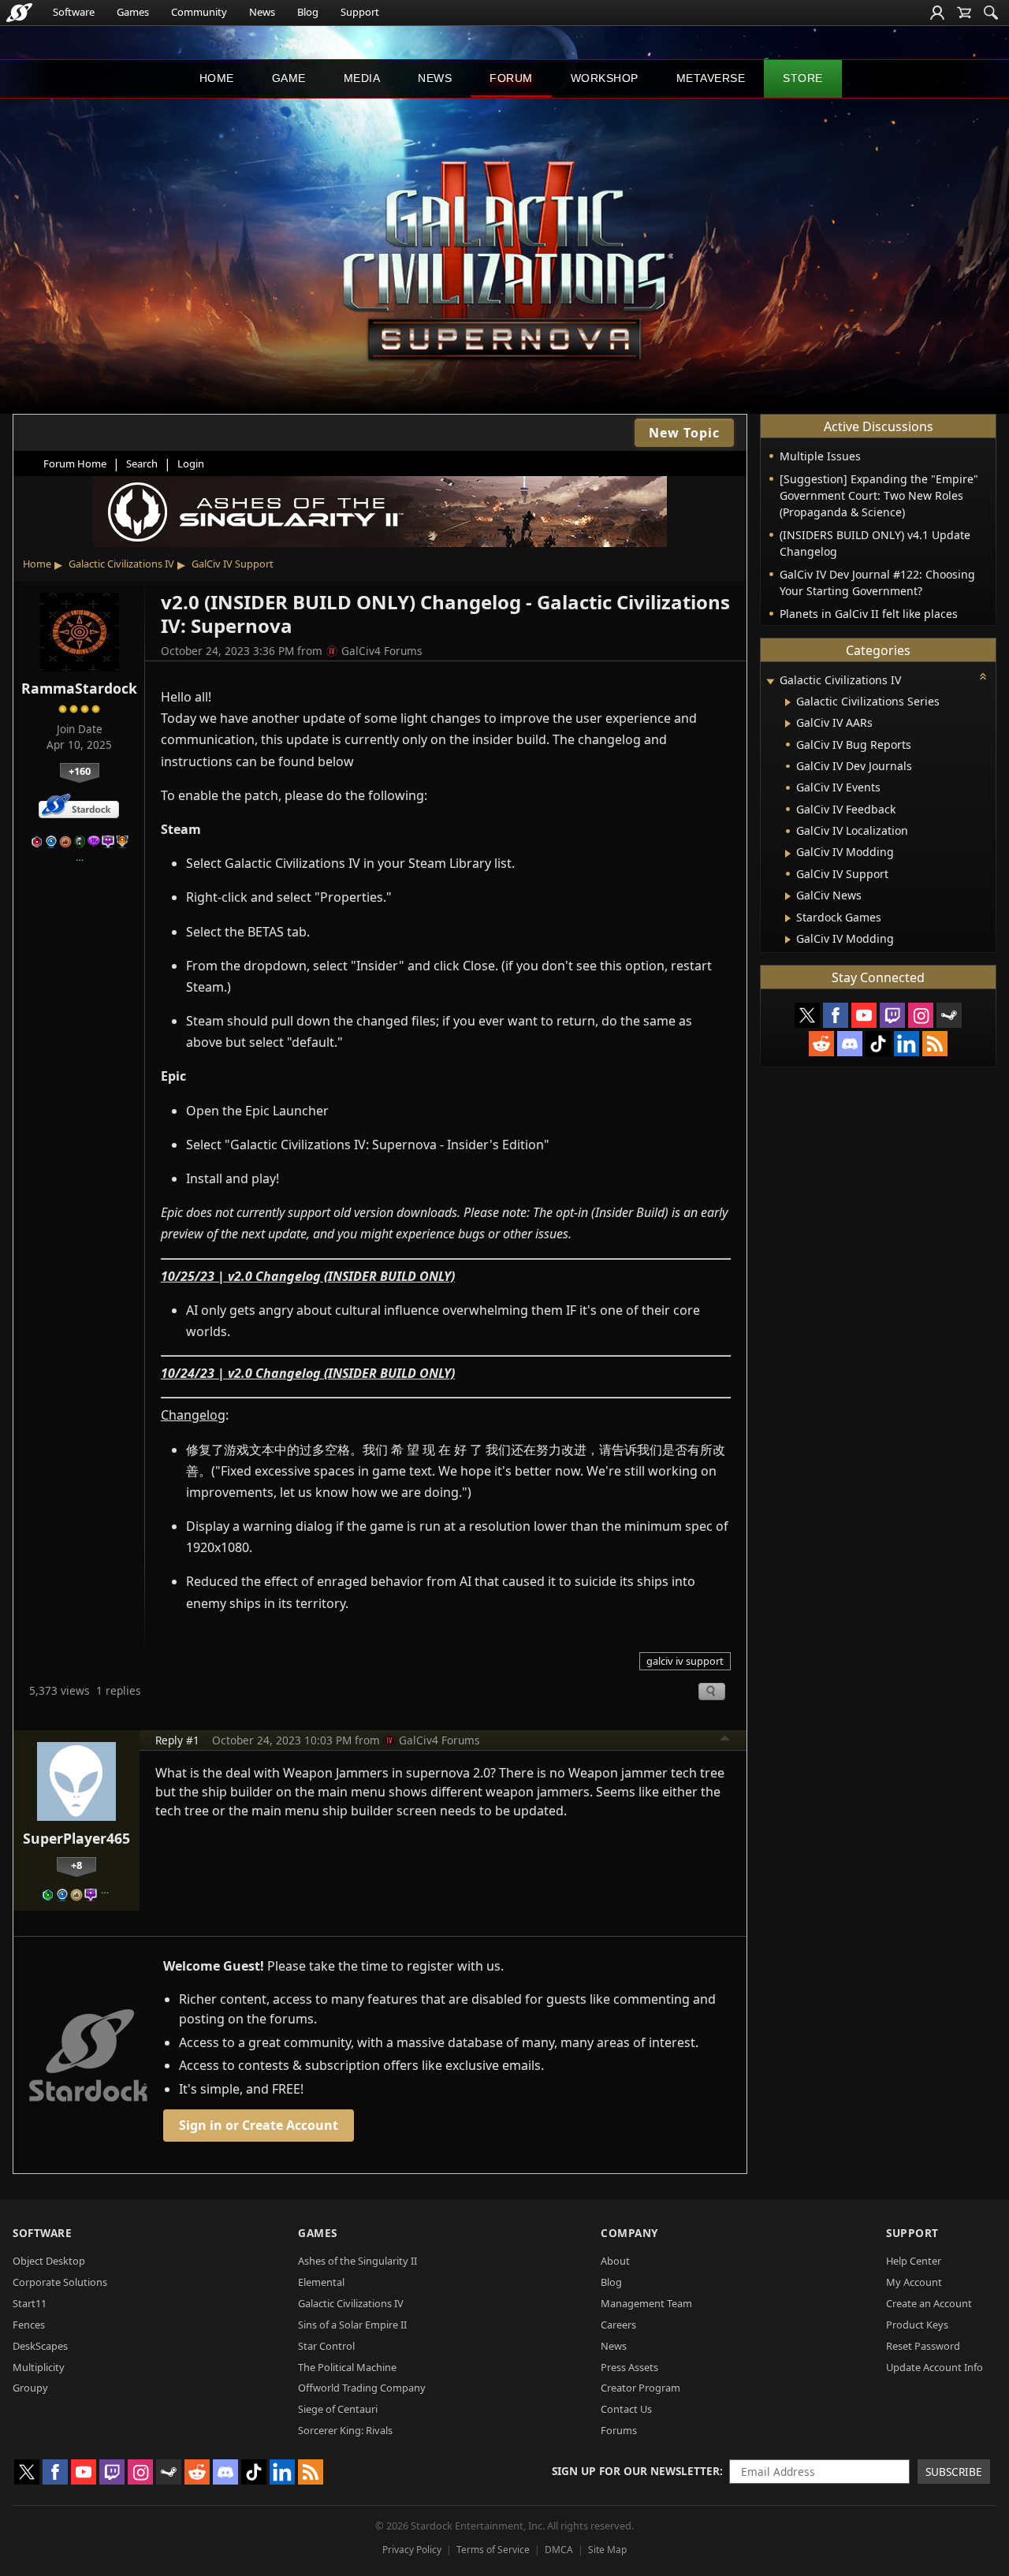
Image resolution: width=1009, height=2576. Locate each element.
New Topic (684, 433)
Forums (619, 2430)
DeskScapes (40, 2346)
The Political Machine (347, 2367)
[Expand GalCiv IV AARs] (788, 724)
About (615, 2261)
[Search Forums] (991, 13)
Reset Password (923, 2346)
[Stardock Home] (19, 13)
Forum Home (75, 463)
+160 (80, 771)
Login (191, 463)
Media (362, 78)
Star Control (326, 2346)
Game (289, 78)
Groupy (30, 2388)
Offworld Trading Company (362, 2388)
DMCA (559, 2550)
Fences (29, 2325)
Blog (308, 12)
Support (360, 12)
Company (629, 2233)
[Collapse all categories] (983, 676)
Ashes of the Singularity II (357, 2261)
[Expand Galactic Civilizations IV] (770, 681)
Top (725, 1740)
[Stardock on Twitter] (807, 1015)
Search (142, 463)
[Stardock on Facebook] (836, 1015)
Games (133, 12)
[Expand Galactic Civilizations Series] (788, 702)
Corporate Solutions (60, 2282)
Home (217, 78)
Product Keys (917, 2325)
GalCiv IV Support (233, 564)
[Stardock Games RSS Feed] (935, 1044)
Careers (618, 2325)
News (262, 12)
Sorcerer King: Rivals (345, 2430)
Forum (511, 78)
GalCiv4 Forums (382, 651)
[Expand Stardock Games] (788, 918)
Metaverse (711, 78)
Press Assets (629, 2367)
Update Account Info (935, 2367)
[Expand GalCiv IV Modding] (788, 854)
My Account (914, 2282)
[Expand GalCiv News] (788, 896)
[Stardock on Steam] (949, 1015)
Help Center (914, 2261)
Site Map (607, 2550)
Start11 (30, 2303)
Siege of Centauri (338, 2409)
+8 (76, 1865)
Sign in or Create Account (259, 2125)
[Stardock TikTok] (878, 1044)
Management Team (646, 2303)
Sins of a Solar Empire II (352, 2325)
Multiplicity (39, 2367)
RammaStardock (79, 688)
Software (74, 12)
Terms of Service (493, 2550)
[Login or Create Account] (937, 13)
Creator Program (640, 2388)
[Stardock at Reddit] (821, 1044)
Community (199, 12)
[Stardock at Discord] (850, 1044)
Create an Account (929, 2303)
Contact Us (626, 2409)
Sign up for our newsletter (636, 2471)
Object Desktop (49, 2261)
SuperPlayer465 (76, 1838)
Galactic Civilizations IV (121, 564)
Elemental (321, 2282)
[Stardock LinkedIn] (907, 1044)
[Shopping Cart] (964, 13)
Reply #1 (177, 1740)
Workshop (605, 78)
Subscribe (954, 2472)
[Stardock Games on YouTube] (864, 1015)
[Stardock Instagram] (921, 1015)
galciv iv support (685, 1661)
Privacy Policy (412, 2550)
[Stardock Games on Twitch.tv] (892, 1015)
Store (803, 78)
